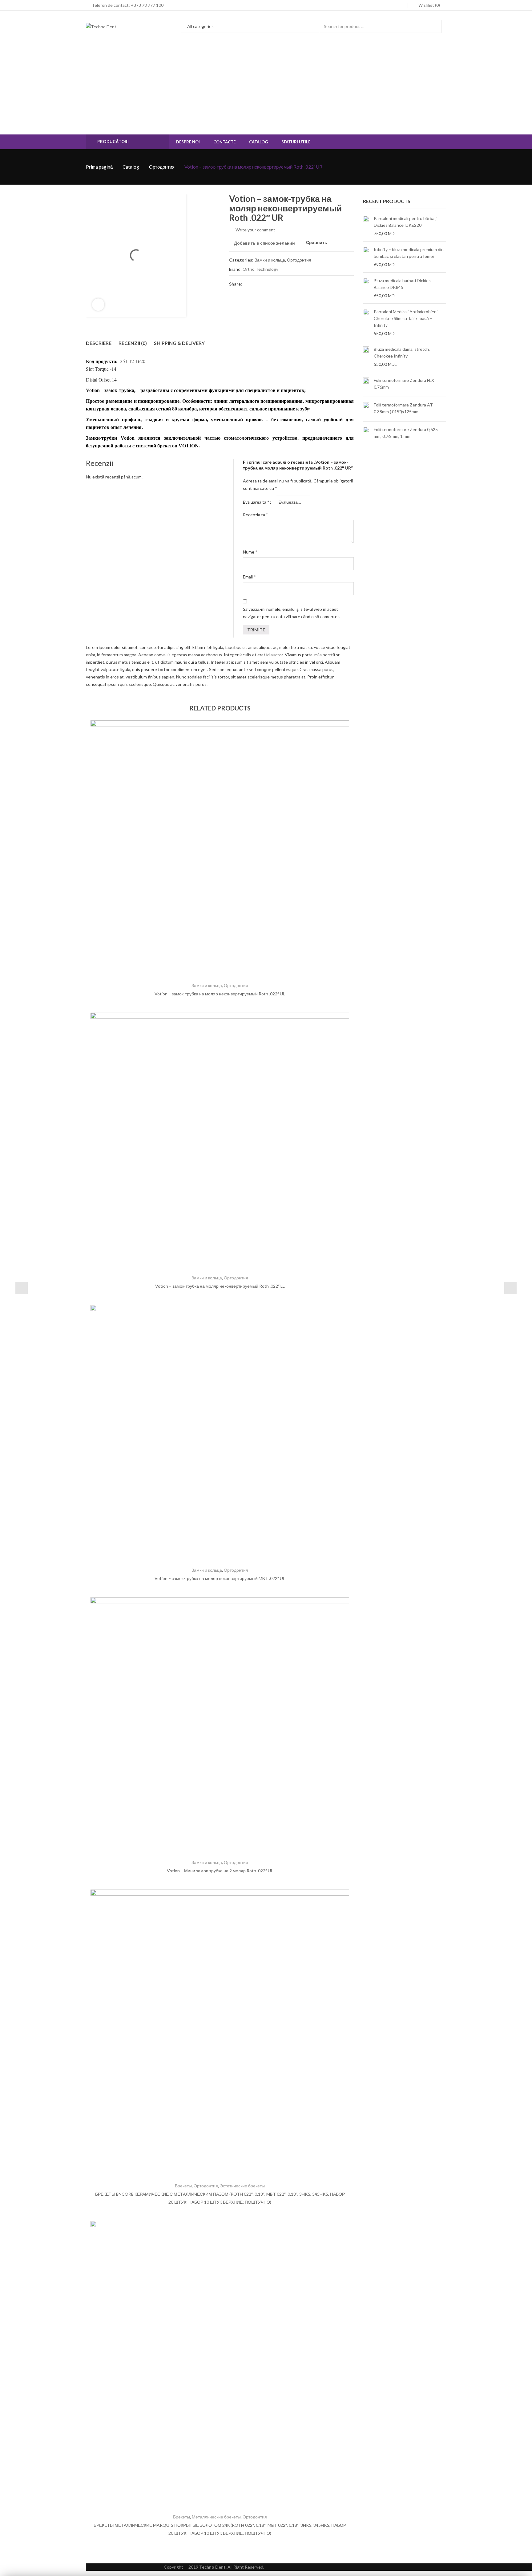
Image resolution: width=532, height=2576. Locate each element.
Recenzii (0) (133, 343)
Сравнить (317, 243)
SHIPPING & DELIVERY (179, 343)
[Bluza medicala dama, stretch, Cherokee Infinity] (366, 357)
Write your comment (255, 230)
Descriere (99, 343)
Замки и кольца (270, 260)
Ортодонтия (162, 167)
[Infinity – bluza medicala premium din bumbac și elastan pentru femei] (366, 257)
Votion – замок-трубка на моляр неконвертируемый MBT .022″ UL (220, 1578)
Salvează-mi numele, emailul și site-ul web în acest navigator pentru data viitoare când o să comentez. (292, 613)
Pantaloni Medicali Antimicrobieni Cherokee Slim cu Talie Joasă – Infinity (406, 318)
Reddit (303, 284)
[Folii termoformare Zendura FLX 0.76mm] (366, 384)
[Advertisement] (266, 88)
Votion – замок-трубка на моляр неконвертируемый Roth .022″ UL (220, 994)
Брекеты (183, 2186)
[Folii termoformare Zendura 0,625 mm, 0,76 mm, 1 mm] (366, 434)
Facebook (248, 284)
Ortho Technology (260, 269)
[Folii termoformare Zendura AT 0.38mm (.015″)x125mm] (366, 409)
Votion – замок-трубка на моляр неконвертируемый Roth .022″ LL (220, 1286)
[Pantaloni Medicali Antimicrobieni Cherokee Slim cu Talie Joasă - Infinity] (366, 322)
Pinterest (270, 284)
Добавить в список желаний (264, 243)
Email (249, 577)
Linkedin (292, 284)
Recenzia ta (256, 515)
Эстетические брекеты (242, 2186)
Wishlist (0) (429, 5)
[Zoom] (98, 305)
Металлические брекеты (216, 2517)
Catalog (131, 167)
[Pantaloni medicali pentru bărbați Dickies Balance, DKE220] (366, 226)
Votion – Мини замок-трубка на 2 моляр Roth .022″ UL (220, 1871)
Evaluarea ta (256, 502)
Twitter (259, 284)
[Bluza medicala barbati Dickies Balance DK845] (366, 288)
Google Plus (281, 284)
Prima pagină (99, 167)
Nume (250, 552)
